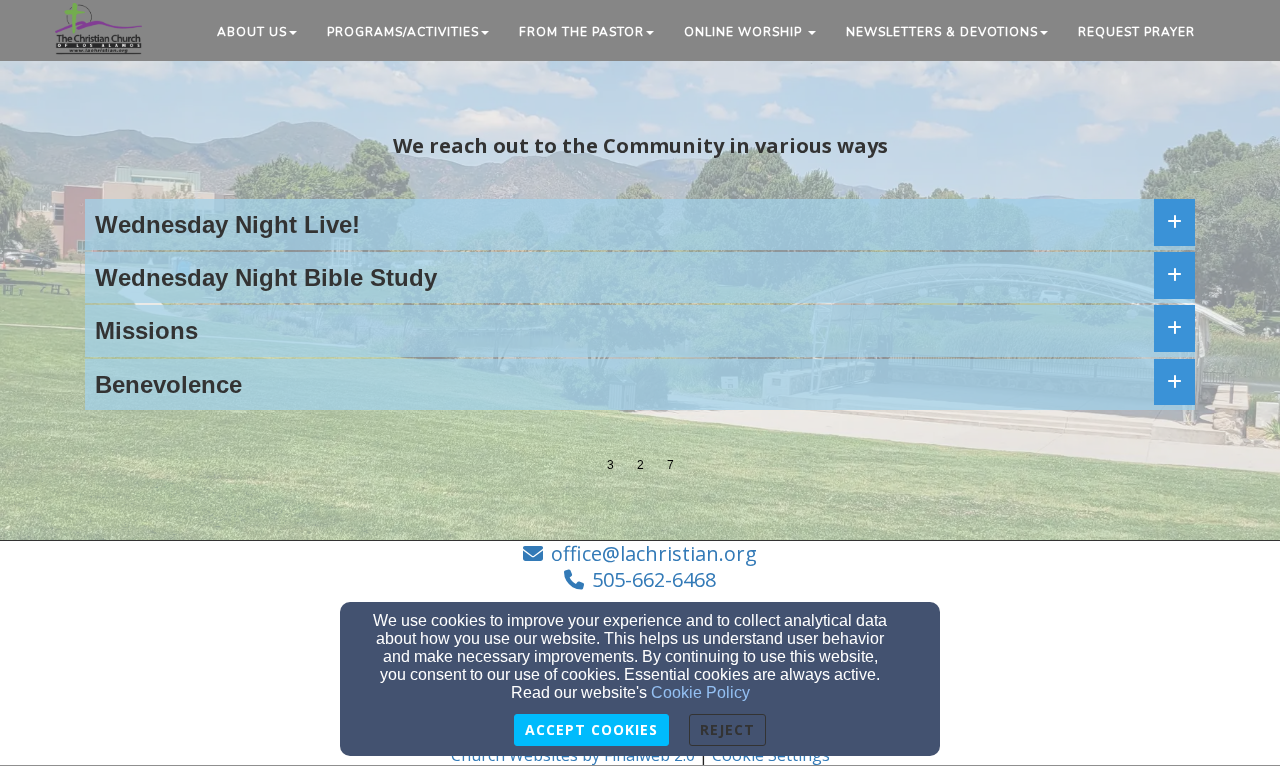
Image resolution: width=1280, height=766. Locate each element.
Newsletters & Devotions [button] (942, 32)
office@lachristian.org (654, 553)
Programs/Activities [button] (403, 32)
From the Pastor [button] (581, 32)
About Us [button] (252, 32)
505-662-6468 (654, 579)
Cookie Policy (700, 692)
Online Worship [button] (745, 32)
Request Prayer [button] (1136, 32)
